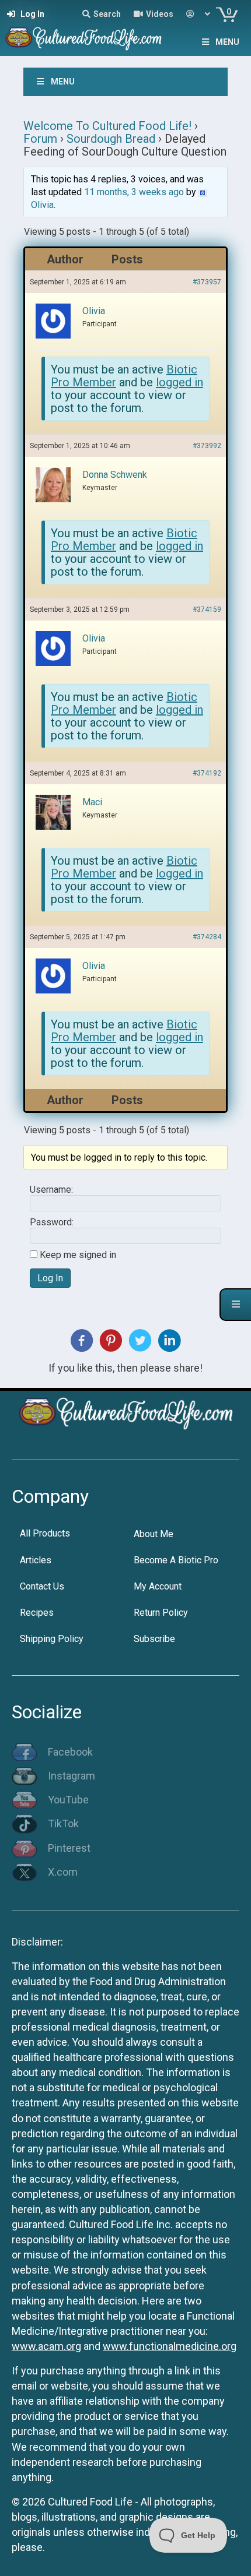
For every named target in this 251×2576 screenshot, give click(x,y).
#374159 (207, 609)
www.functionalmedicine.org (170, 2346)
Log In (50, 1278)
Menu (227, 42)
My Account (158, 1586)
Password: (52, 1222)
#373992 (207, 446)
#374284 (207, 937)
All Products (45, 1533)
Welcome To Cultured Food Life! (107, 126)
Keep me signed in (78, 1255)
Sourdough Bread (111, 139)
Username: (51, 1190)
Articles (36, 1560)
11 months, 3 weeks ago (134, 192)
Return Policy (161, 1613)
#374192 (207, 773)
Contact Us (42, 1586)
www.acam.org (46, 2346)
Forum (40, 139)
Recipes (37, 1613)
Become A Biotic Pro (176, 1560)
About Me (154, 1534)
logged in (179, 382)
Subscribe (154, 1639)
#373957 (207, 282)
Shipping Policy (52, 1639)
